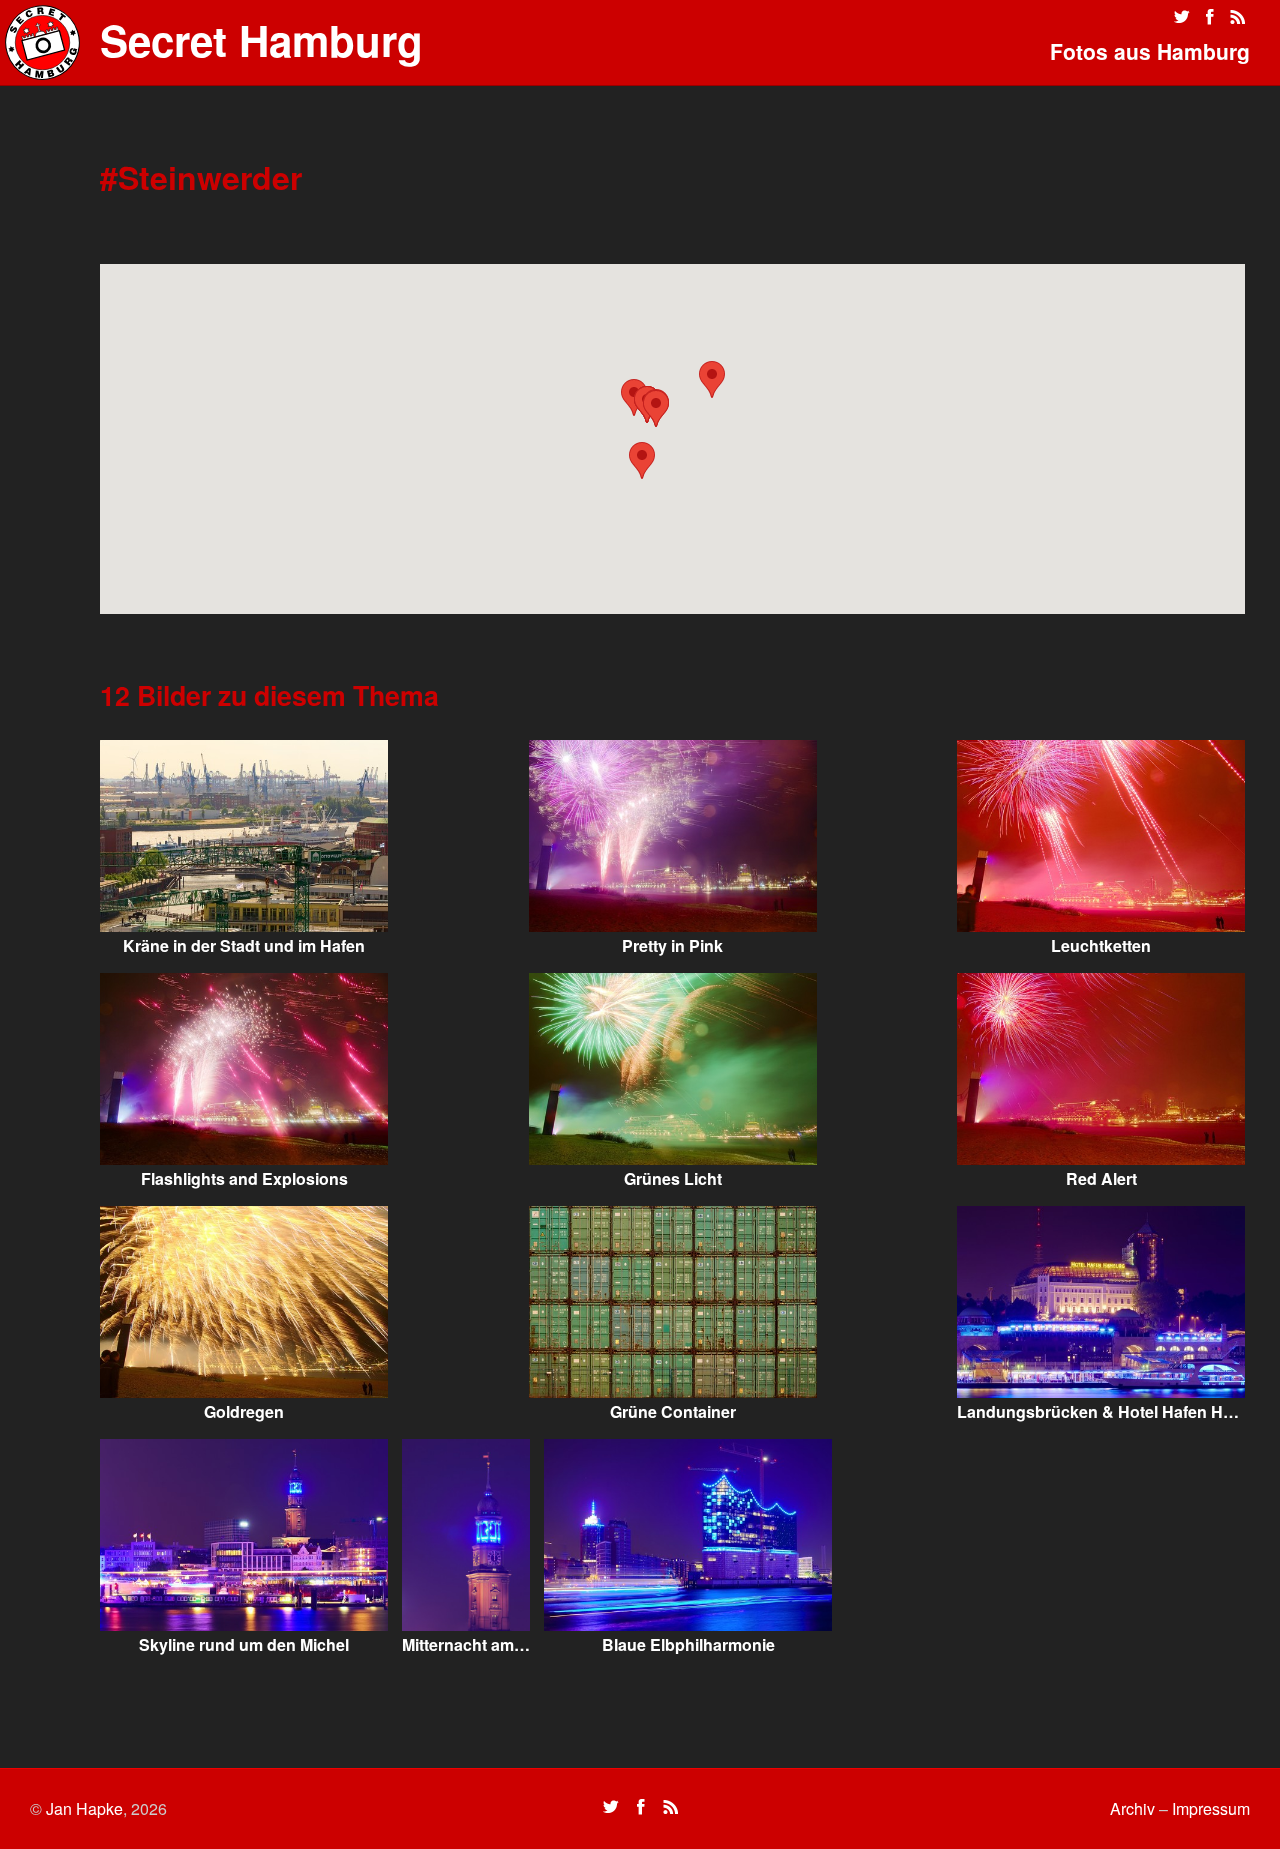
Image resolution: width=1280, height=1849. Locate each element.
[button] (712, 379)
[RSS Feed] (1238, 17)
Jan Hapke (84, 1808)
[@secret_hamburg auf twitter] (1182, 17)
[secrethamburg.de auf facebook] (1210, 17)
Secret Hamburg (261, 40)
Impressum (1211, 1808)
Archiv (1132, 1808)
